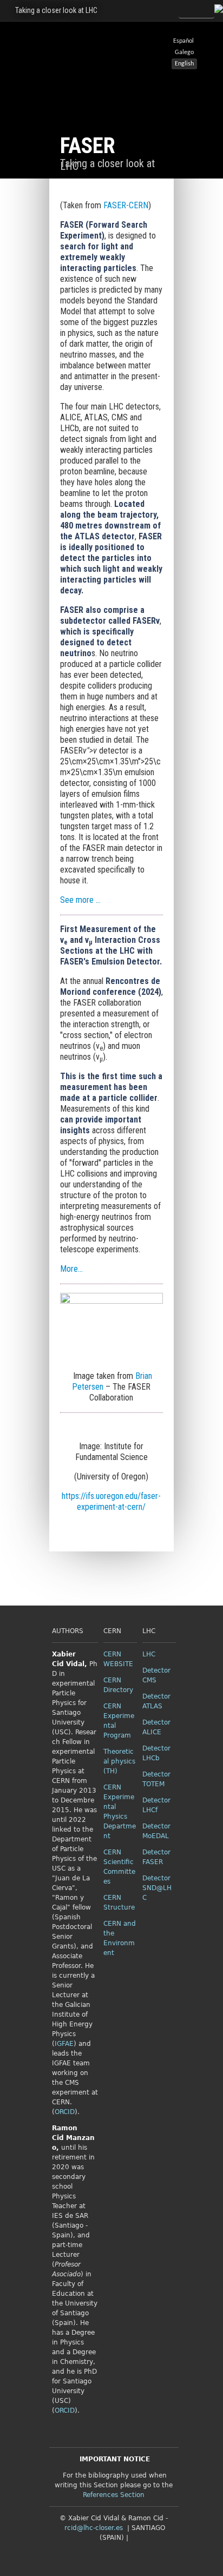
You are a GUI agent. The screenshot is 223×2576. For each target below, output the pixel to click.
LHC (149, 1654)
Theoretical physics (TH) (119, 1761)
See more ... (80, 900)
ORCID (65, 2112)
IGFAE (64, 2044)
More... (71, 1269)
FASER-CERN (126, 205)
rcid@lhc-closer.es (94, 2528)
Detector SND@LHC (157, 1888)
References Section (114, 2495)
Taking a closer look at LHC (56, 10)
